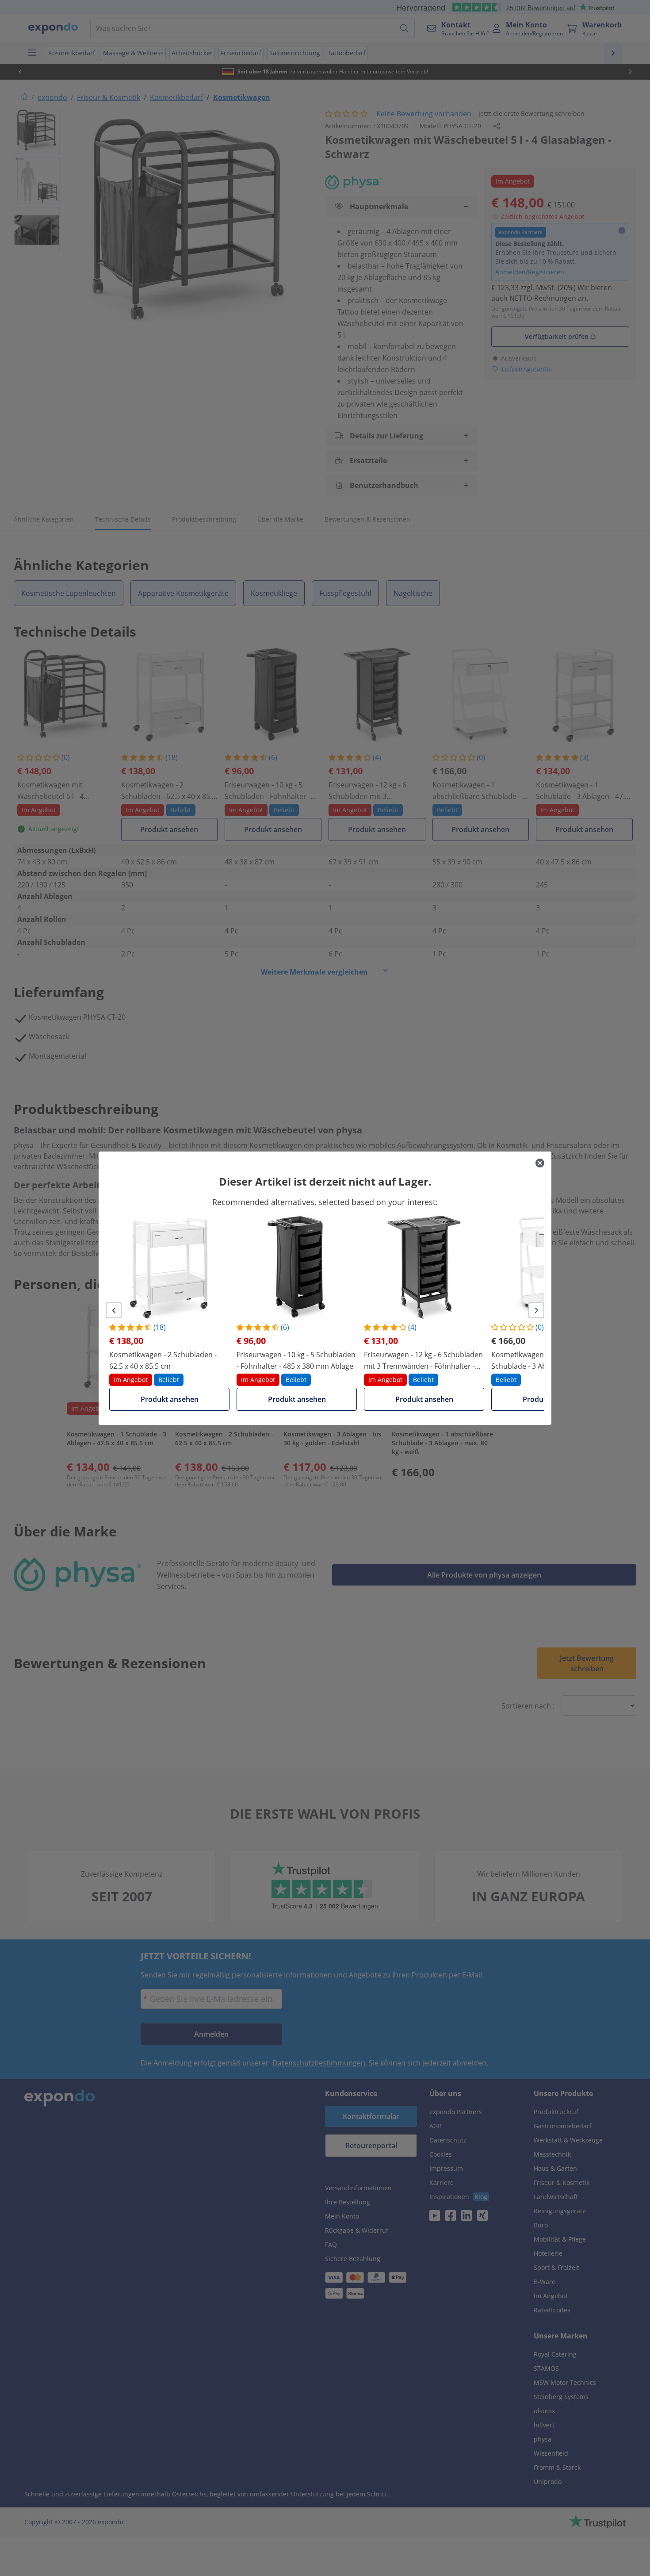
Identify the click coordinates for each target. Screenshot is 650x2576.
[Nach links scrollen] (114, 1310)
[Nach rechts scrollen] (536, 1310)
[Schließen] (540, 1163)
